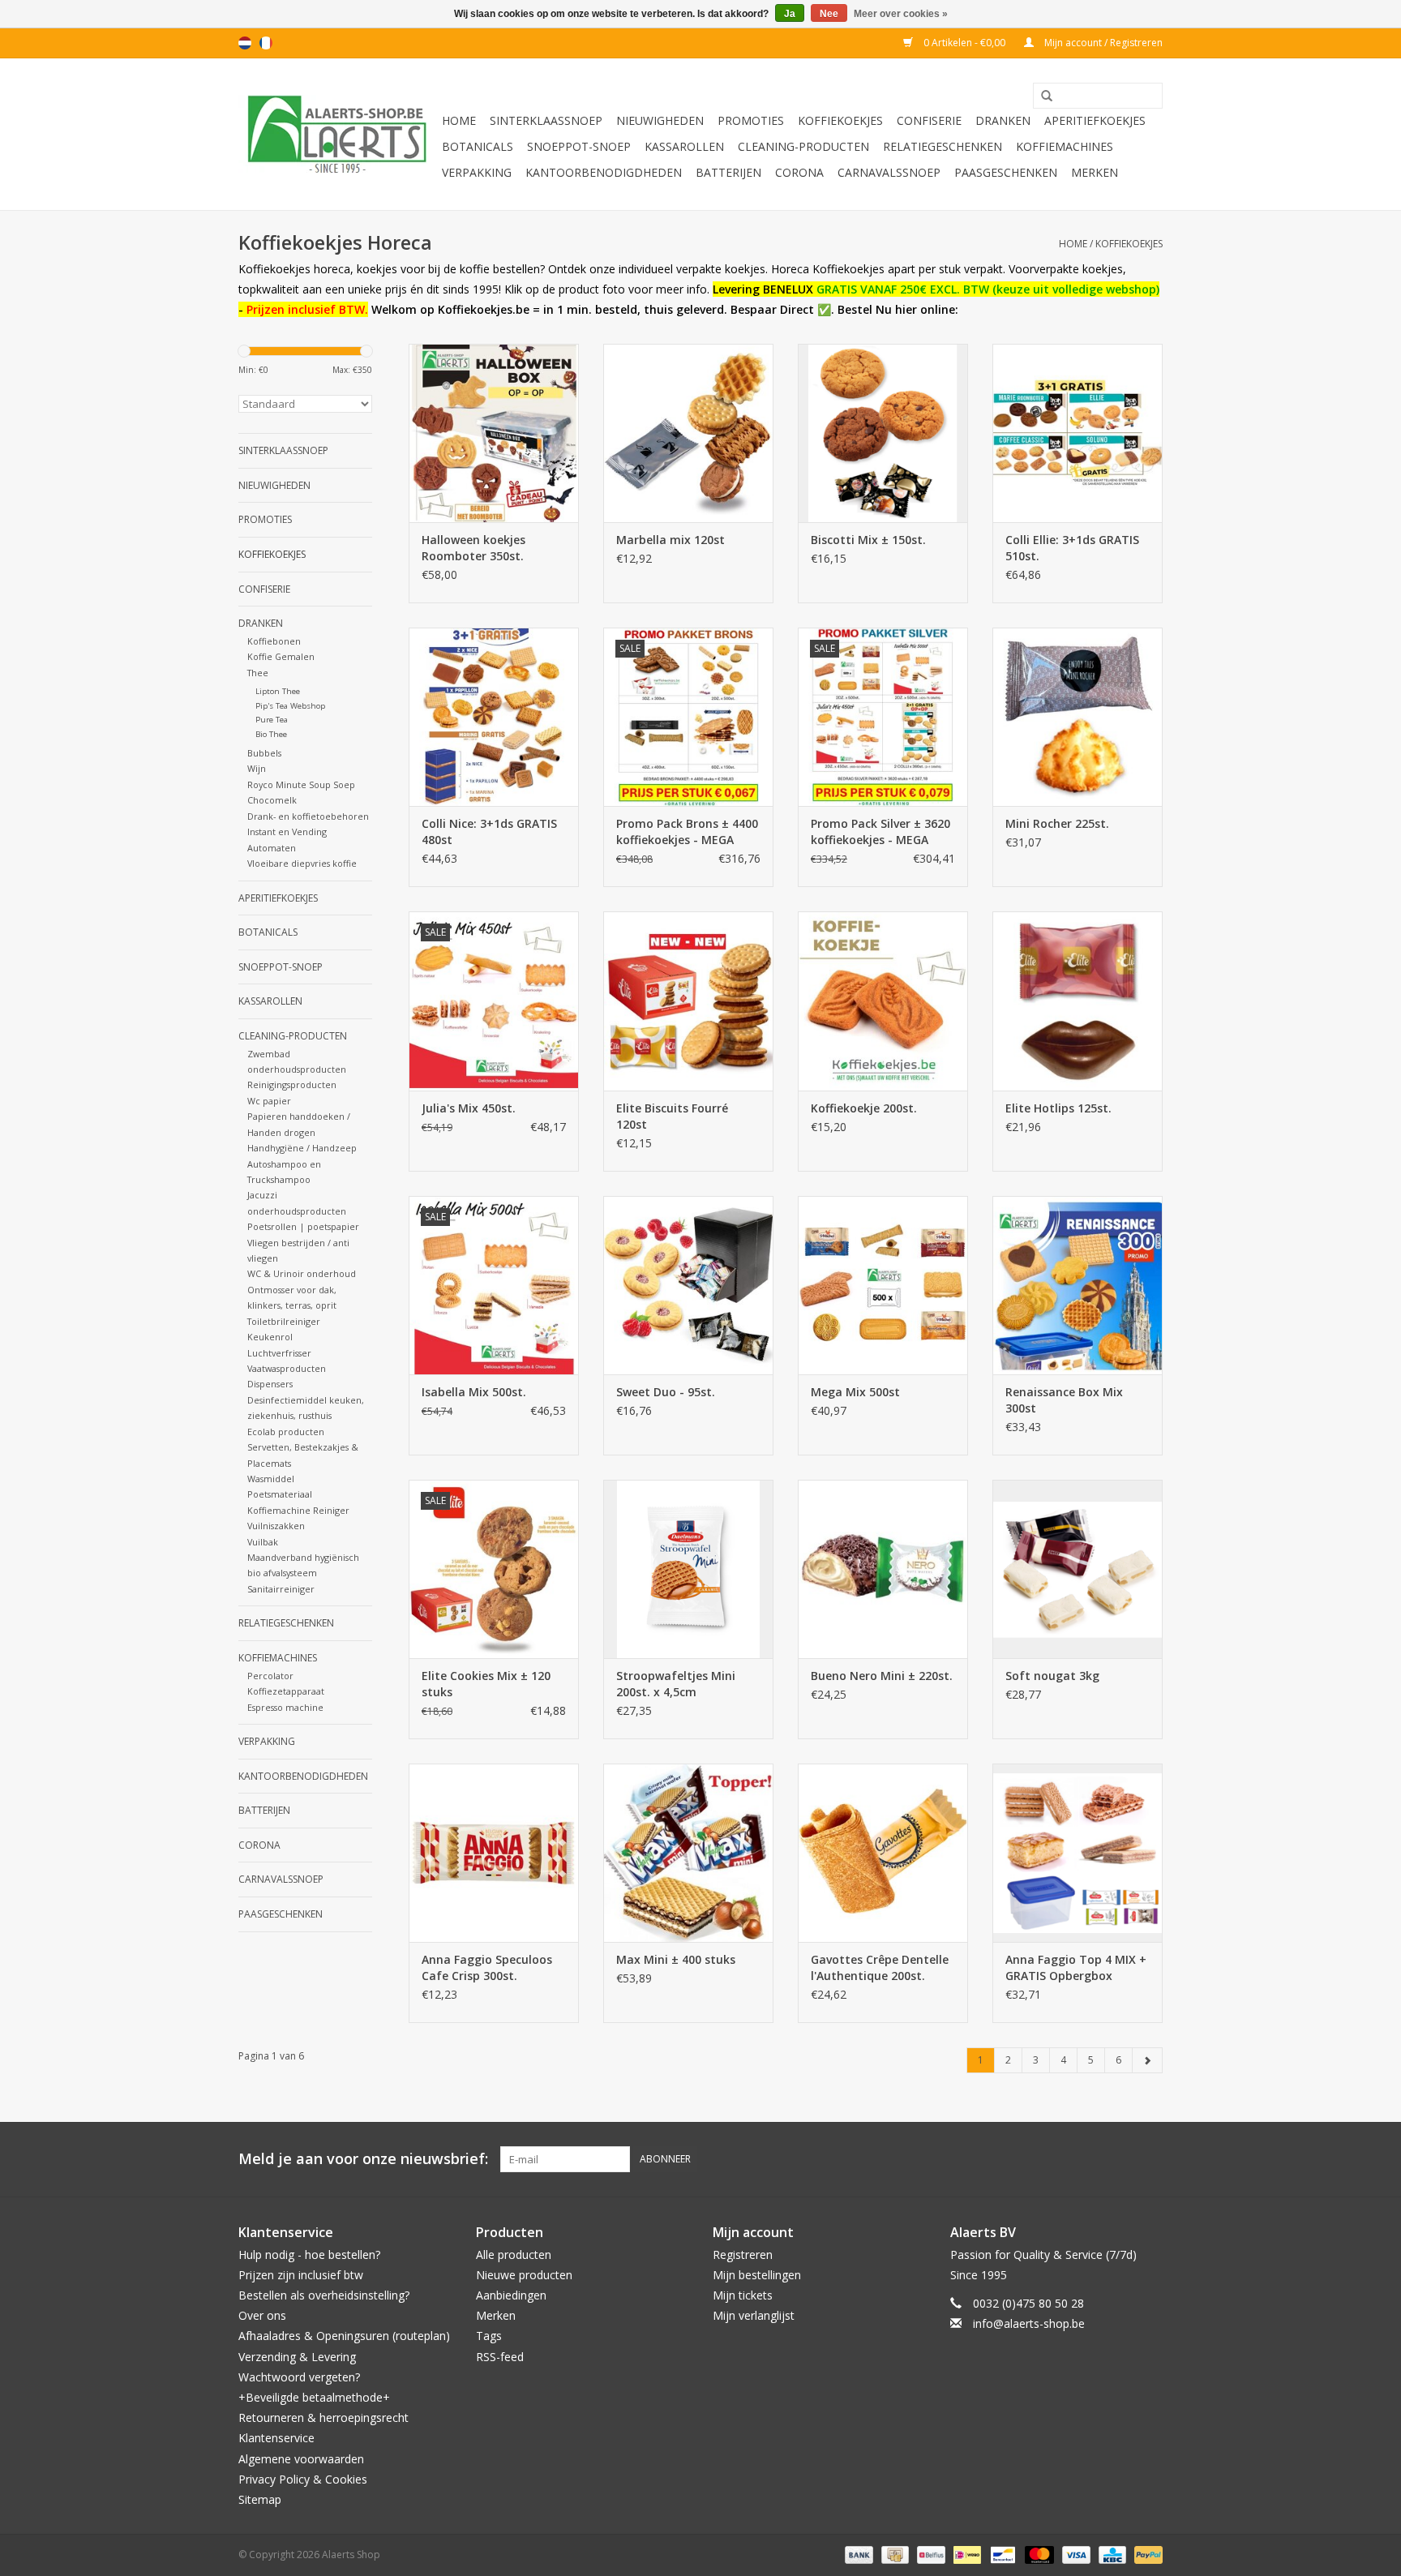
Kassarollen (684, 146)
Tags (489, 2336)
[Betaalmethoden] (857, 2554)
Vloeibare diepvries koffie (302, 863)
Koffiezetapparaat (286, 1691)
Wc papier (269, 1101)
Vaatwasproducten (287, 1368)
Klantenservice (276, 2438)
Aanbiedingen (511, 2295)
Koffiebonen (274, 641)
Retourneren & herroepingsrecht (323, 2417)
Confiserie (929, 120)
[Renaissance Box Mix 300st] (1078, 1285)
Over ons (262, 2315)
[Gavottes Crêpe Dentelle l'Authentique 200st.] (883, 1853)
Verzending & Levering (297, 2357)
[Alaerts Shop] (338, 134)
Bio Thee (271, 734)
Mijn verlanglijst (754, 2315)
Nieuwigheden (660, 120)
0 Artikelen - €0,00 (964, 43)
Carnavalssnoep (889, 172)
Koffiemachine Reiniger (298, 1510)
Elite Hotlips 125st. (1058, 1108)
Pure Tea (272, 720)
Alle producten (514, 2255)
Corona (799, 172)
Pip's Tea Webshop (290, 706)
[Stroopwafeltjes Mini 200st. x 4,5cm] (688, 1569)
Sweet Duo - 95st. (666, 1392)
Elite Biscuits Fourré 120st (672, 1116)
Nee (829, 14)
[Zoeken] (1041, 96)
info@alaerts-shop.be (1029, 2323)
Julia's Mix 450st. (469, 1108)
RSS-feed (500, 2357)
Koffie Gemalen (281, 656)
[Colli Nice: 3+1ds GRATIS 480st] (494, 717)
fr (266, 43)
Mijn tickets (743, 2295)
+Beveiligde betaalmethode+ (314, 2397)
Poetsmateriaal (280, 1494)
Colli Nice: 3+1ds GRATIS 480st (489, 832)
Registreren (743, 2255)
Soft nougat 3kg (1052, 1676)
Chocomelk (272, 800)
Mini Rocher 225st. (1057, 823)
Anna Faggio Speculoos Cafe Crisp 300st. (487, 1967)
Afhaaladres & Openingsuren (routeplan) (344, 2336)
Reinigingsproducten (292, 1084)
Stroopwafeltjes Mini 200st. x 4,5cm (676, 1684)
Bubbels (264, 753)
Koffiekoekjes (840, 120)
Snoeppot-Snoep (579, 146)
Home (459, 120)
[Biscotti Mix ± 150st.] (883, 433)
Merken (1095, 172)
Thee (258, 673)
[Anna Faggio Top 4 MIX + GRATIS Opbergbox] (1078, 1853)
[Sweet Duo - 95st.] (688, 1285)
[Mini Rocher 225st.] (1078, 717)
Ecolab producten (286, 1432)
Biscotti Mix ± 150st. (868, 540)
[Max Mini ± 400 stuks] (688, 1853)
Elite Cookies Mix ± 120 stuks (486, 1684)
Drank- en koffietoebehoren (308, 816)
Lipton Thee (278, 691)
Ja (790, 14)
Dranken (1003, 120)
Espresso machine (285, 1707)
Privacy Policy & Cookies (303, 2479)
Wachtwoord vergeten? (299, 2377)
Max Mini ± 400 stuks (676, 1959)
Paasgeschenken (1006, 172)
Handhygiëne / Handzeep (302, 1148)
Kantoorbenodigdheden (604, 172)
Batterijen (728, 172)
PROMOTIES (751, 120)
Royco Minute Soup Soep (301, 784)
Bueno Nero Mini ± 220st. (882, 1676)
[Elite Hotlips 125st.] (1078, 1001)
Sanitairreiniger (281, 1589)
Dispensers (270, 1384)
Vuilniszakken (276, 1526)
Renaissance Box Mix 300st (1064, 1400)
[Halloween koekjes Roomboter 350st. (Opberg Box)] (494, 433)
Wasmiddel (271, 1479)
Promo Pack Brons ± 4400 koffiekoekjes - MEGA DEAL (687, 832)
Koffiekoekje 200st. (864, 1108)
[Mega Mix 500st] (883, 1285)
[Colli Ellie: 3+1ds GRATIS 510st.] (1078, 433)
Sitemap (260, 2499)
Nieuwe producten (524, 2275)
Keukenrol (270, 1337)
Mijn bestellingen (757, 2275)
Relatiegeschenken (943, 146)
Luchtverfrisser (279, 1353)
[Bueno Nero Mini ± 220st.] (883, 1569)
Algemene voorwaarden (301, 2459)
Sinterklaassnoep (546, 120)
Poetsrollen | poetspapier (303, 1226)
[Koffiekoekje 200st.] (883, 1001)
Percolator (270, 1676)
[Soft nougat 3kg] (1078, 1569)
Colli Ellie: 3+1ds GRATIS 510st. (1072, 548)
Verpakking (477, 172)
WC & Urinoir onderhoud (302, 1273)
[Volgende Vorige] (1147, 2060)
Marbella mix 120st (671, 540)
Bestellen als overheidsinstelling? (324, 2295)
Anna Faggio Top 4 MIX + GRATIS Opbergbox (1076, 1967)
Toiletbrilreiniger (284, 1321)
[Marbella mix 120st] (688, 433)
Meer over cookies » (901, 14)
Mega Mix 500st (855, 1392)
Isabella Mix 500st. (474, 1392)
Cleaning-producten (803, 146)
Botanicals (478, 146)
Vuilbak (263, 1542)
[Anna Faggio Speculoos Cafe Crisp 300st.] (494, 1853)
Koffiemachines (1065, 146)
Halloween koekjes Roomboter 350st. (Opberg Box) (473, 548)
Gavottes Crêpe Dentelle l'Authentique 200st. (880, 1967)
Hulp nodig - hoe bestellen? (309, 2255)
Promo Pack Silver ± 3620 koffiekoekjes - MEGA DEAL (880, 832)
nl (245, 43)
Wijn (257, 768)
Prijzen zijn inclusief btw (301, 2275)
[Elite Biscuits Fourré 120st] (688, 1001)
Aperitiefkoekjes (1095, 120)
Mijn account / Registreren (1102, 43)
